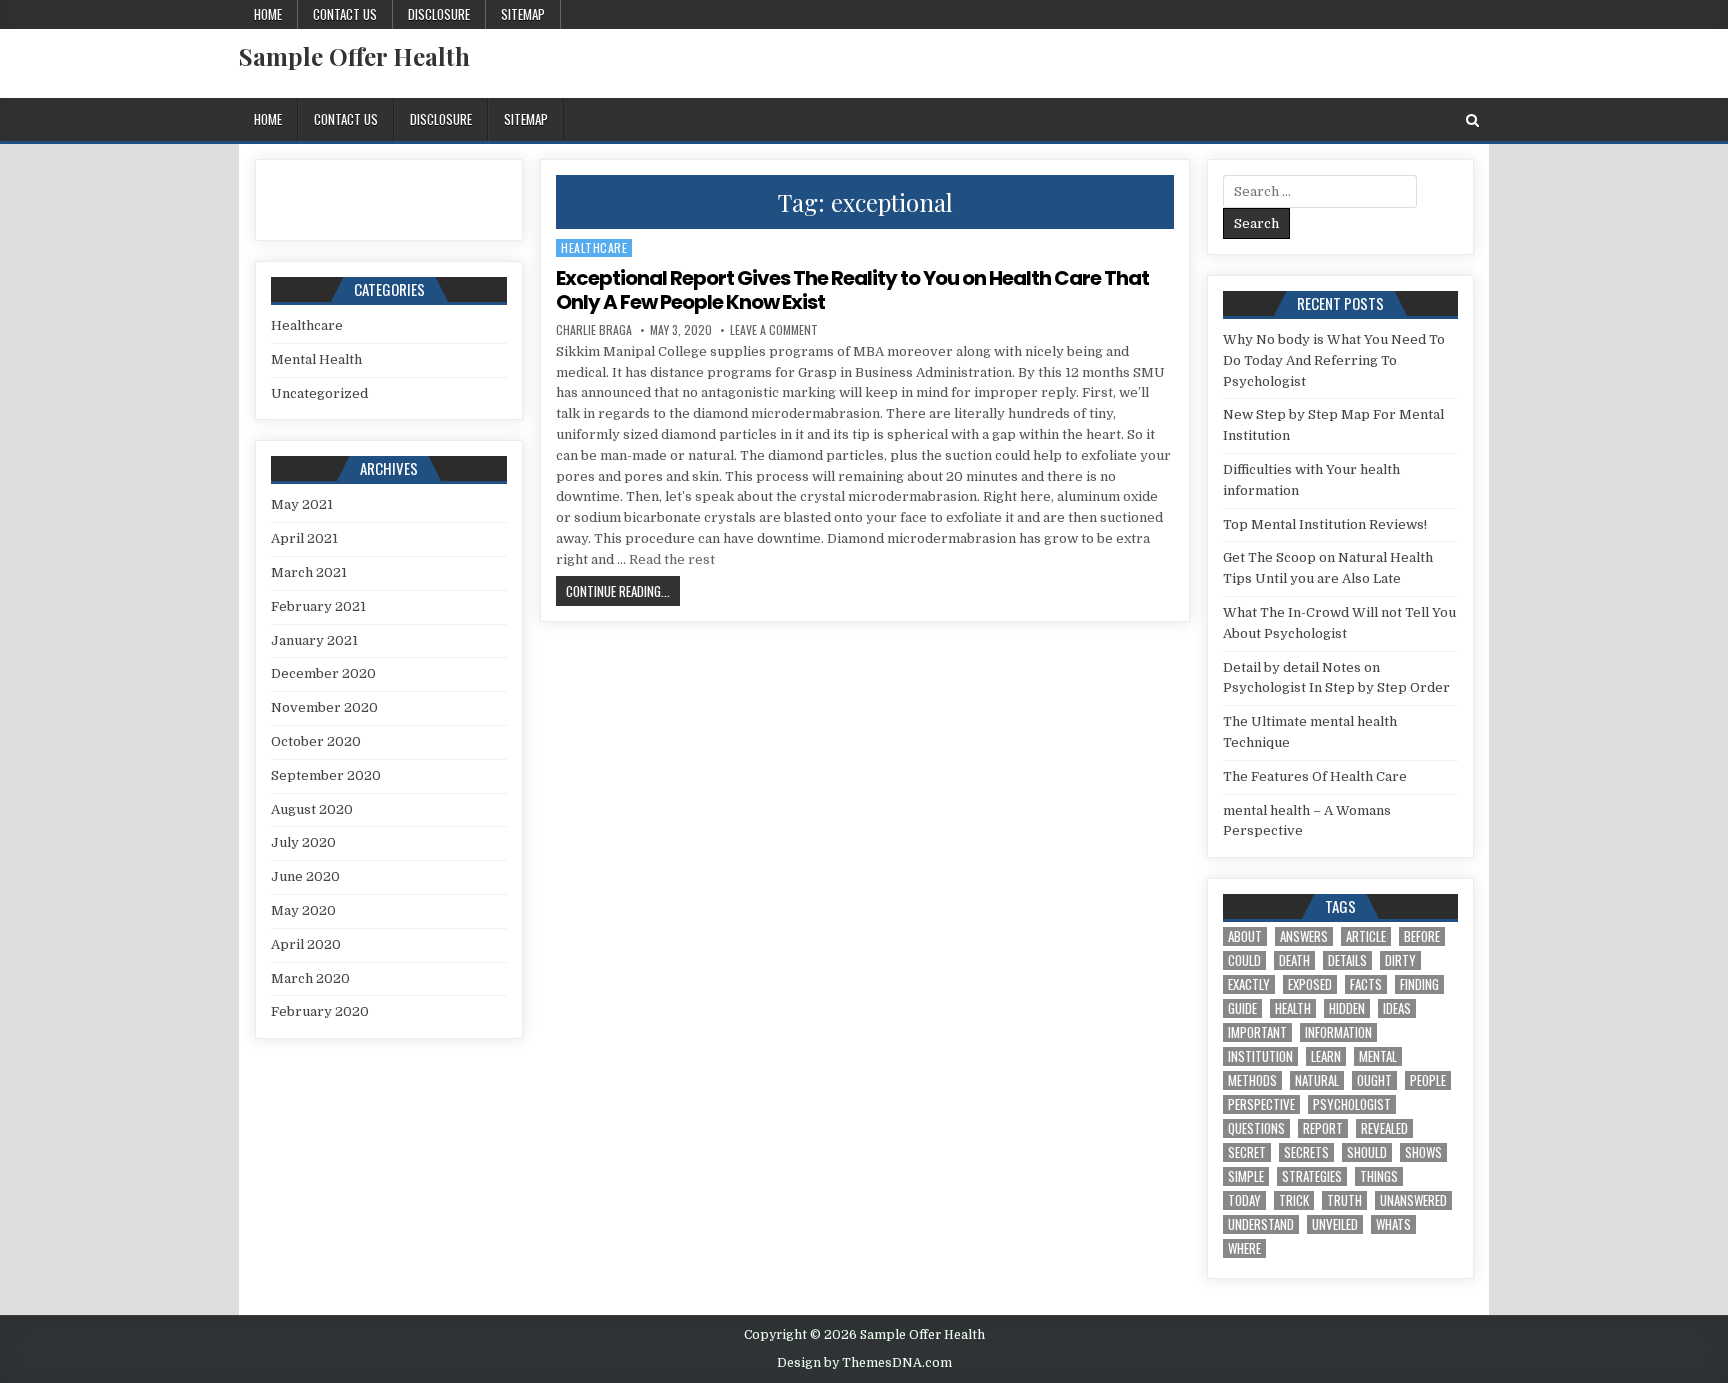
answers (1304, 936)
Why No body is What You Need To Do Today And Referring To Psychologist (1334, 360)
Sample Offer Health (354, 56)
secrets (1306, 1152)
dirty (1400, 960)
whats (1393, 1224)
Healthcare (594, 247)
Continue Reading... (623, 590)
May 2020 (303, 910)
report (1323, 1128)
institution (1260, 1056)
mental (1378, 1056)
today (1244, 1200)
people (1428, 1080)
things (1379, 1176)
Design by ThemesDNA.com (864, 1363)
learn (1326, 1056)
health (1293, 1008)
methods (1252, 1080)
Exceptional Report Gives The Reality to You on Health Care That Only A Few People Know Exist (852, 290)
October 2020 (316, 741)
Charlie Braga (594, 330)
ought (1374, 1080)
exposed (1310, 984)
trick (1294, 1200)
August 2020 (312, 809)
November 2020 (324, 707)
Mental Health (316, 359)
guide (1242, 1008)
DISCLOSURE (439, 14)
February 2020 (320, 1011)
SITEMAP (523, 14)
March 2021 (309, 572)
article (1366, 936)
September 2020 (326, 775)
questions (1256, 1128)
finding (1419, 984)
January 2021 (314, 640)
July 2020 (303, 842)
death (1294, 960)
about (1245, 936)
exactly (1249, 984)
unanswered (1413, 1200)
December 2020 (323, 673)
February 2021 (318, 606)
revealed (1384, 1128)
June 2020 (305, 876)
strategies (1312, 1176)
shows (1423, 1152)
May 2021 (302, 504)
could (1244, 960)
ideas (1397, 1008)
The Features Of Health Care (1315, 776)
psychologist (1352, 1104)
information (1338, 1032)
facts (1366, 984)
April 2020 (306, 944)
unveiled (1335, 1224)
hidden (1347, 1008)
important (1257, 1032)
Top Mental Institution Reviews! (1325, 524)
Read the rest (672, 559)
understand (1261, 1224)
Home (268, 14)
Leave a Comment (774, 330)
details (1347, 960)
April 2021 (304, 538)
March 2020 (310, 978)
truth (1344, 1200)
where (1244, 1248)
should (1367, 1152)
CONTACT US (345, 14)
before (1422, 936)
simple (1246, 1176)
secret (1247, 1152)
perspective (1261, 1104)
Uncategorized (319, 393)
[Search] (1472, 120)
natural (1317, 1080)
